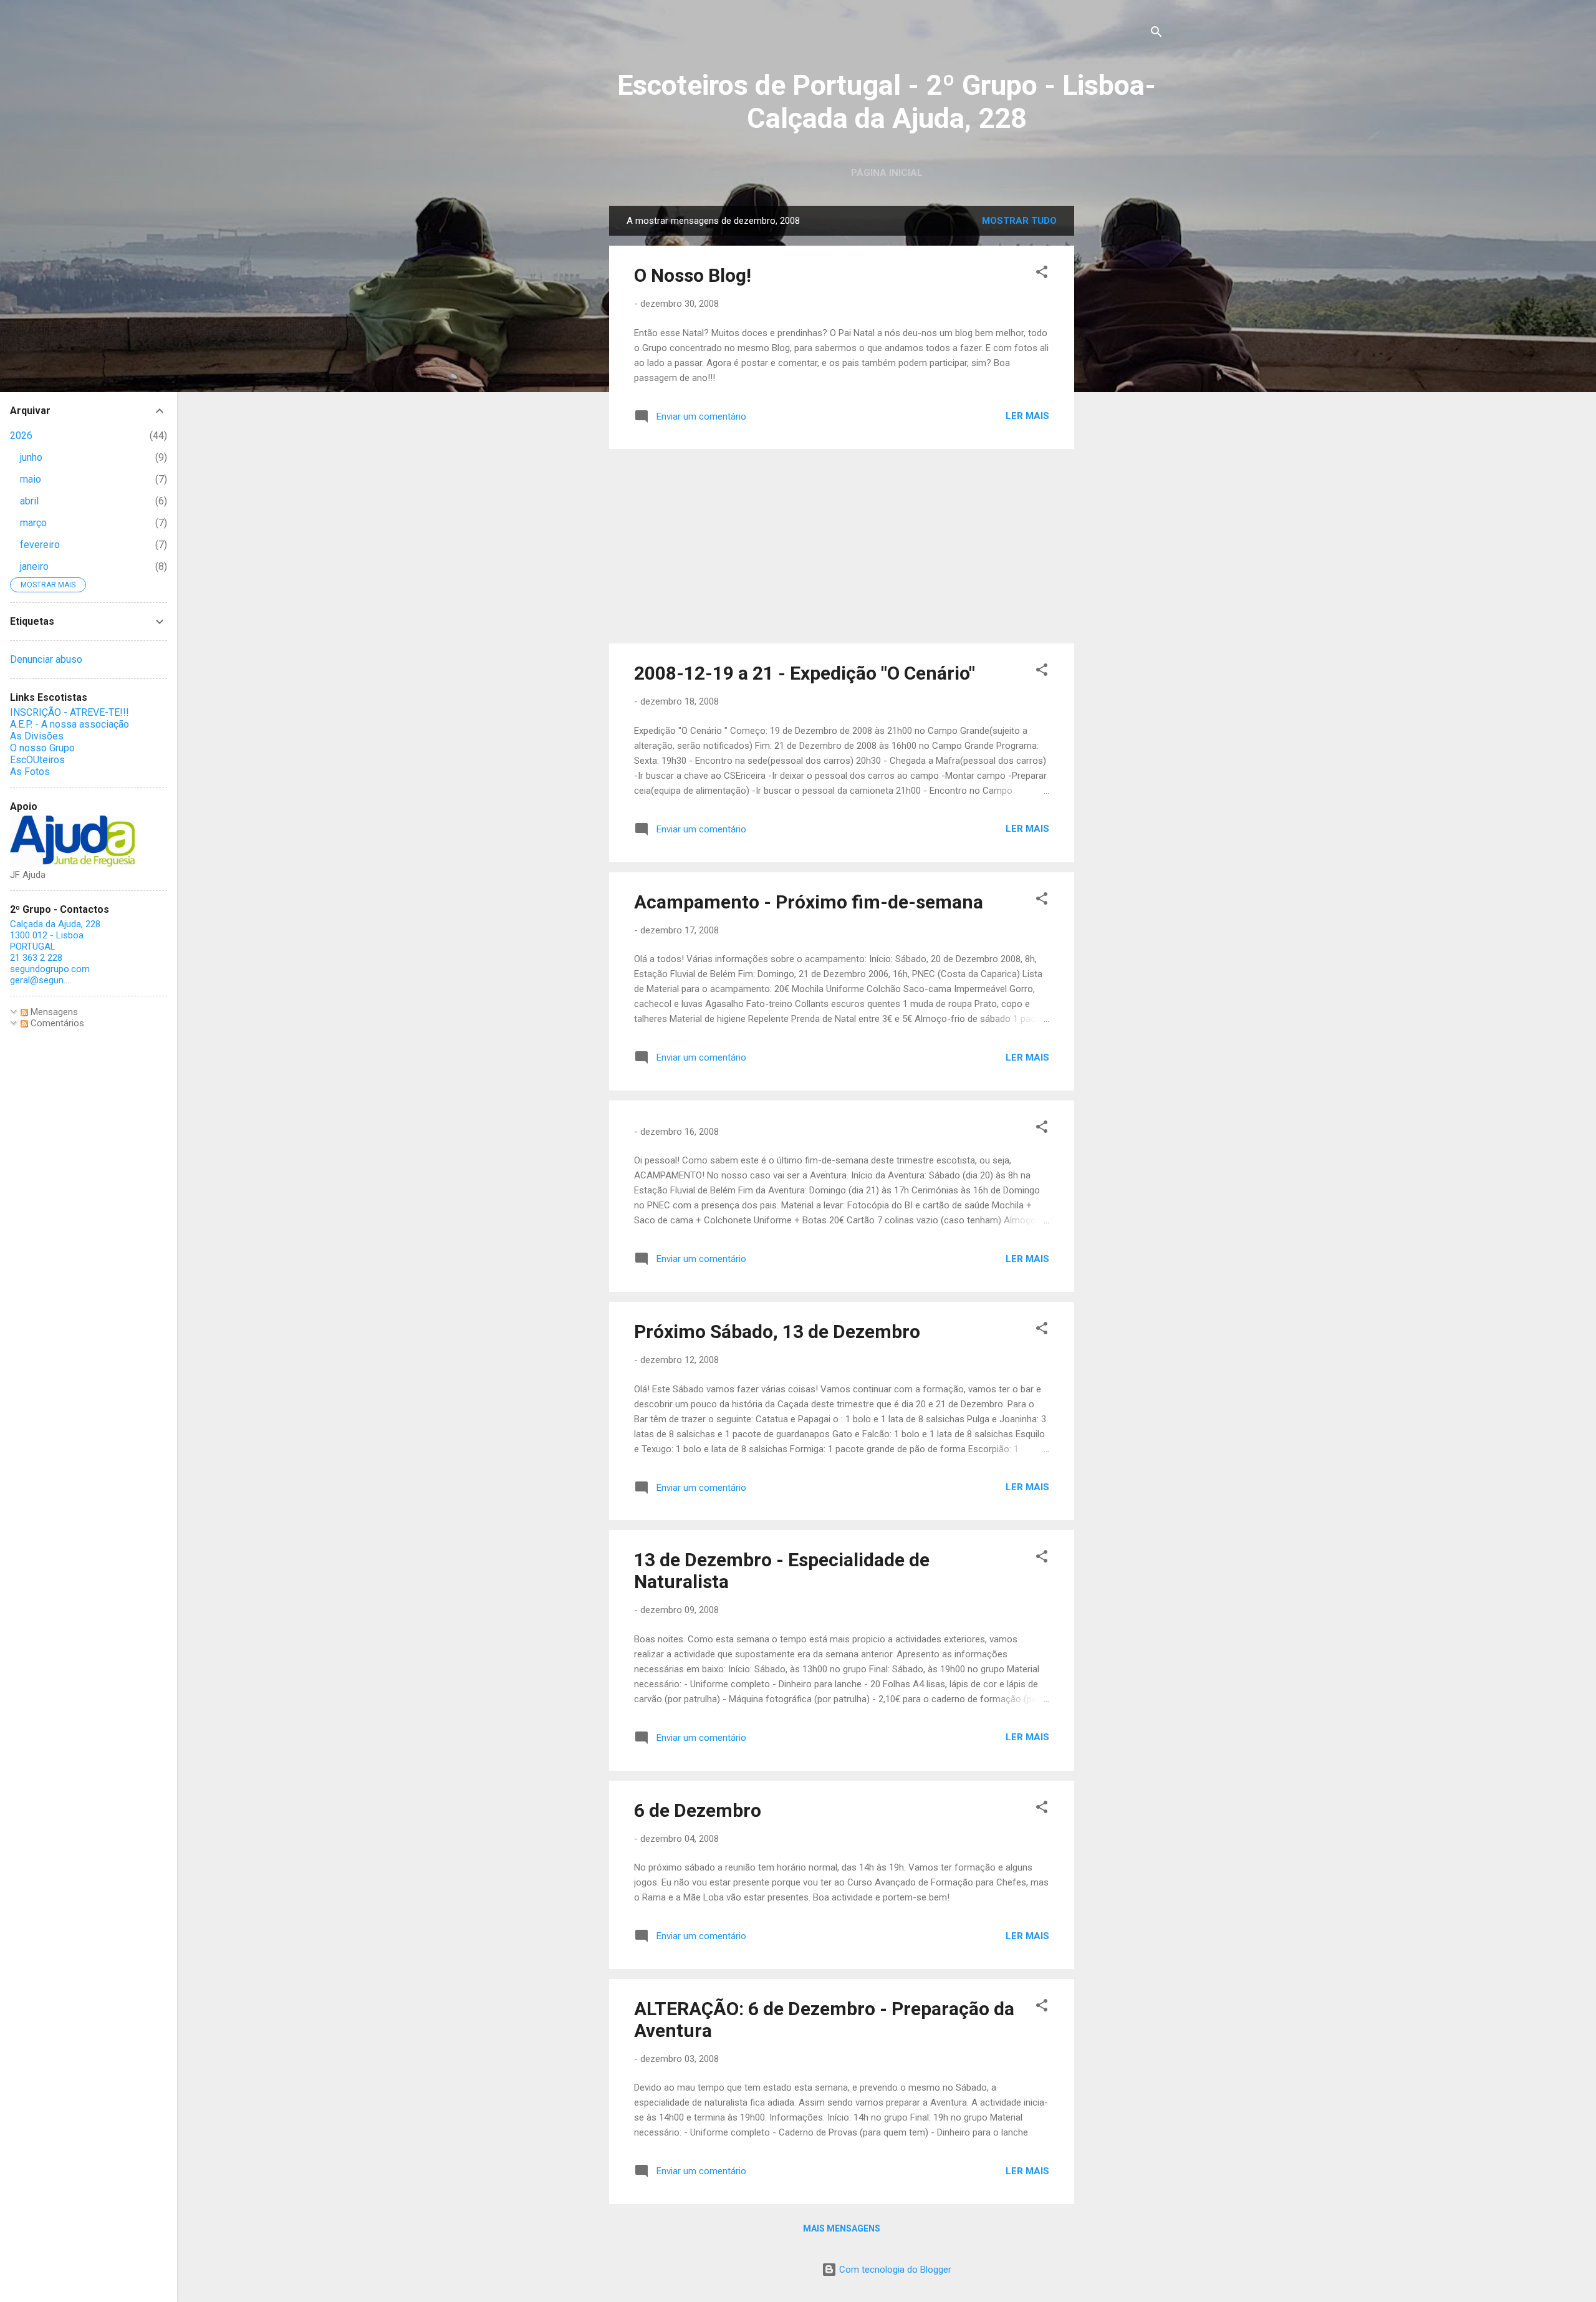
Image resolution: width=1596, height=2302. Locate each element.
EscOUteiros (37, 760)
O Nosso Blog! (693, 275)
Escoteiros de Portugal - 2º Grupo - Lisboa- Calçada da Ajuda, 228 (887, 102)
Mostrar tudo (1019, 221)
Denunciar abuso (46, 659)
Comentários (56, 1023)
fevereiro (40, 545)
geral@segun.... (41, 980)
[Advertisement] (1124, 393)
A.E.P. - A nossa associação (70, 724)
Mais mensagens (842, 2228)
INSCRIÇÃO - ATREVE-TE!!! (70, 712)
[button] (1042, 274)
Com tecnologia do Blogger (894, 2270)
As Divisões (37, 736)
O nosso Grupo (42, 748)
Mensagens (53, 1012)
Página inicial (887, 173)
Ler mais (1027, 416)
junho (31, 457)
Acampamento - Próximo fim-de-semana (809, 902)
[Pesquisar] (1156, 34)
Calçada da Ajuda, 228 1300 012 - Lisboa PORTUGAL (55, 935)
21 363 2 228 (36, 958)
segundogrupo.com (50, 969)
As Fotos (30, 772)
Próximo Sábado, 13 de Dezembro (777, 1332)
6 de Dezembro (698, 1810)
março (33, 523)
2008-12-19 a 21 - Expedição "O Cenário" (805, 673)
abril (29, 501)
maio (31, 479)
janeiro (34, 566)
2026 (21, 436)
